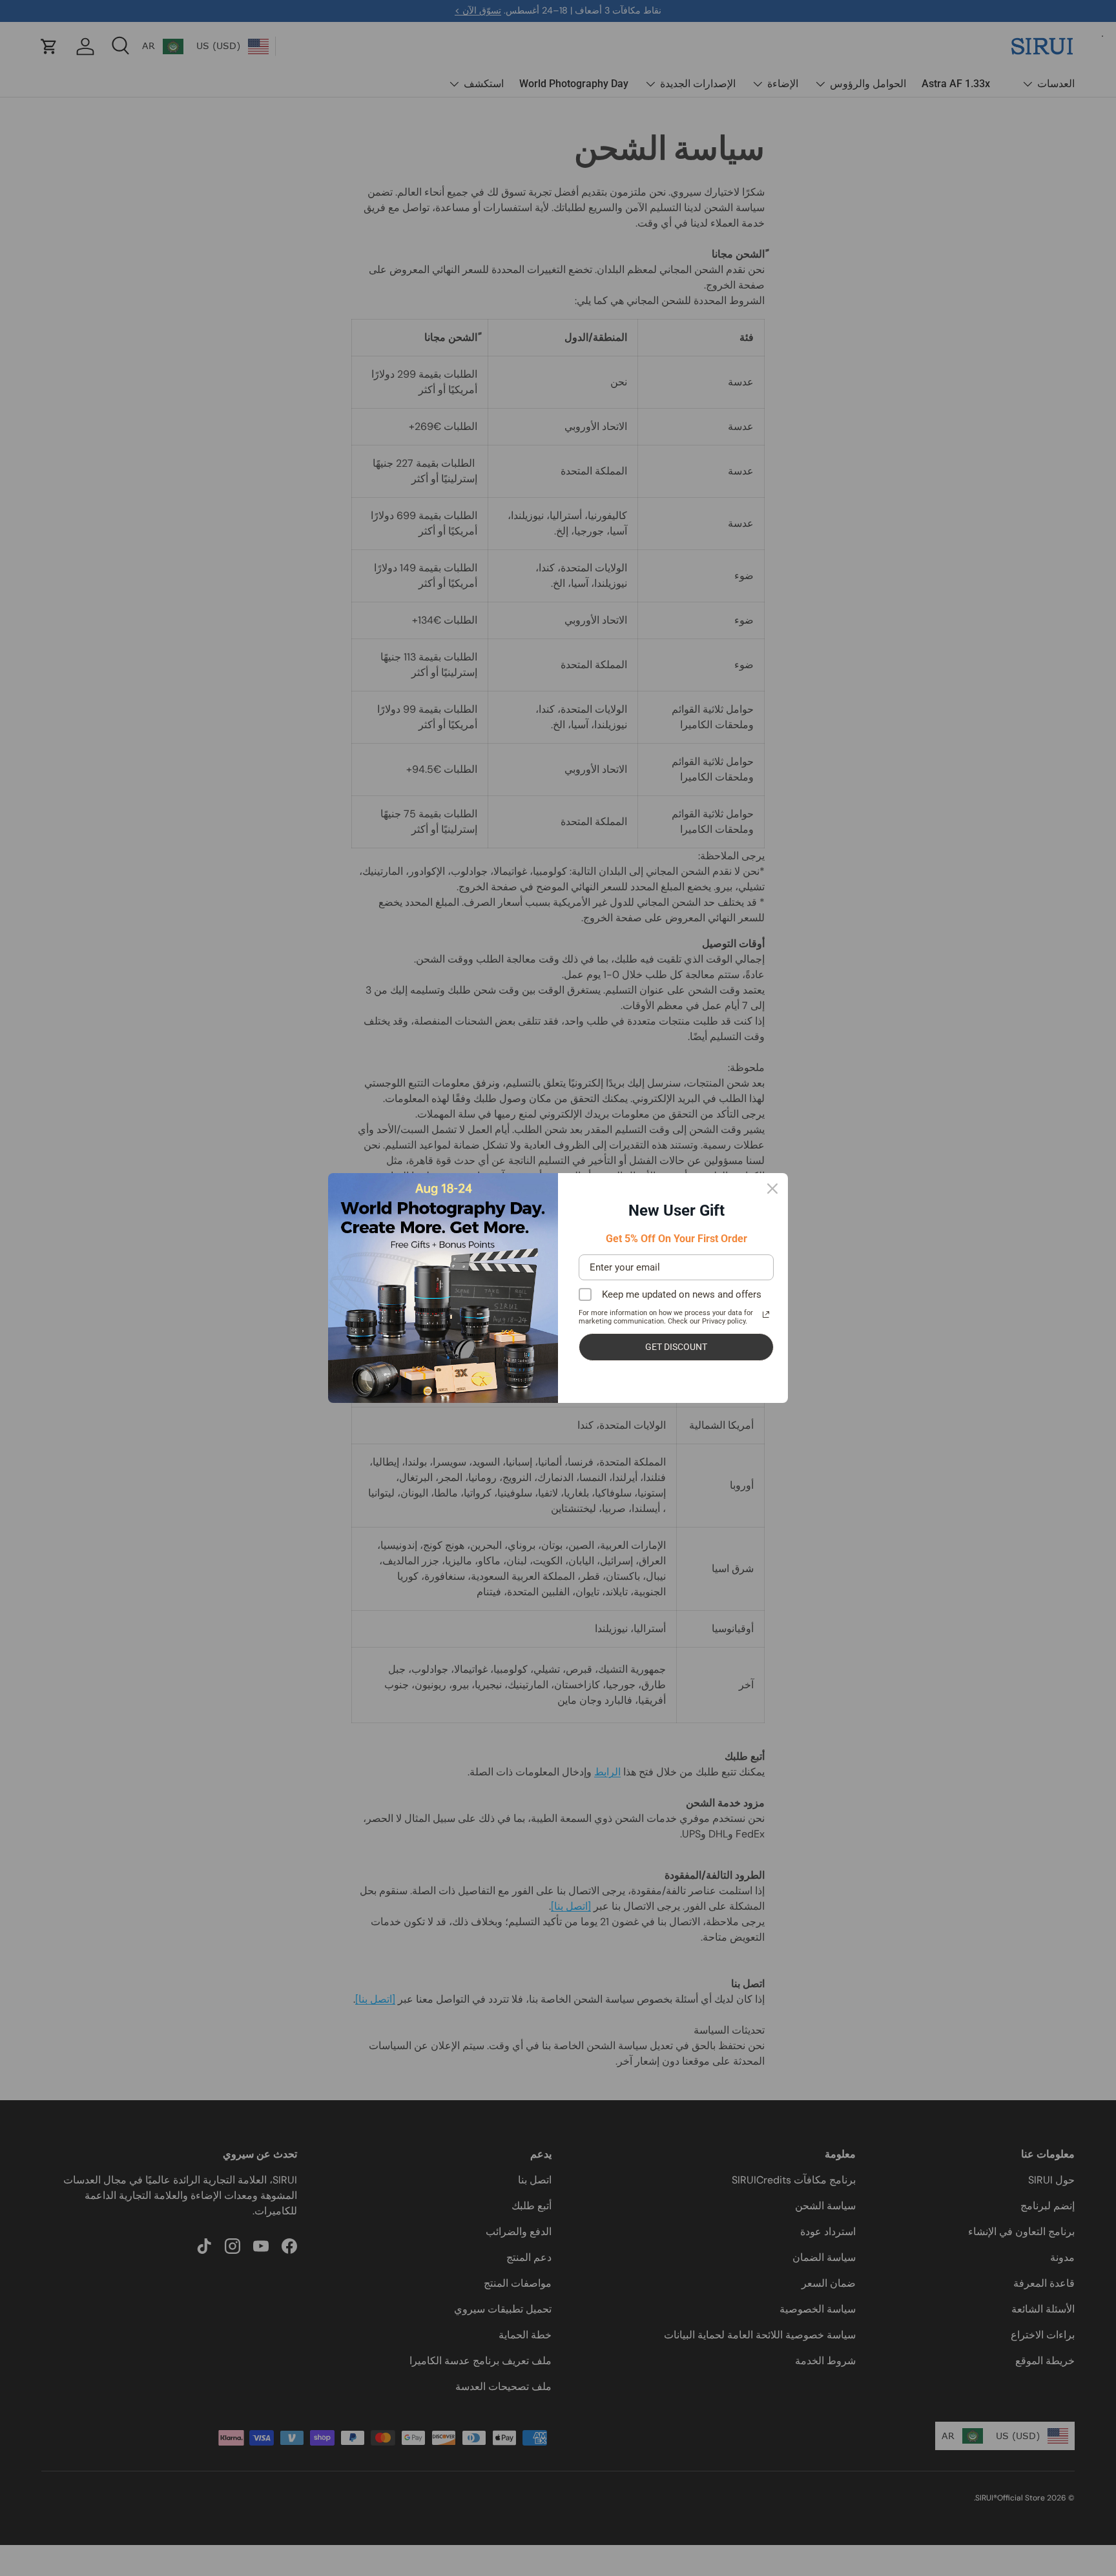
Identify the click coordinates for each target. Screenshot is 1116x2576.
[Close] (772, 1189)
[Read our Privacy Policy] (766, 1314)
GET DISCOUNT (676, 1347)
